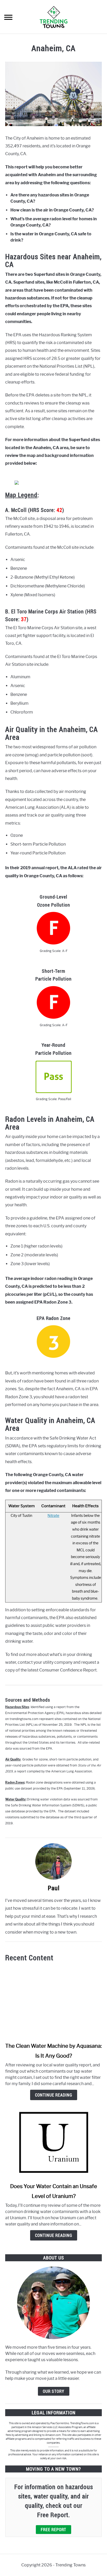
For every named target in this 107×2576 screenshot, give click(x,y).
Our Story (54, 2391)
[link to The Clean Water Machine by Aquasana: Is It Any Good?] (53, 2002)
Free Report (53, 2530)
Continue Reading (54, 2095)
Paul (54, 1888)
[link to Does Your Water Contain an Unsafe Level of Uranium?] (53, 2142)
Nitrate (53, 1516)
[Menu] (8, 18)
